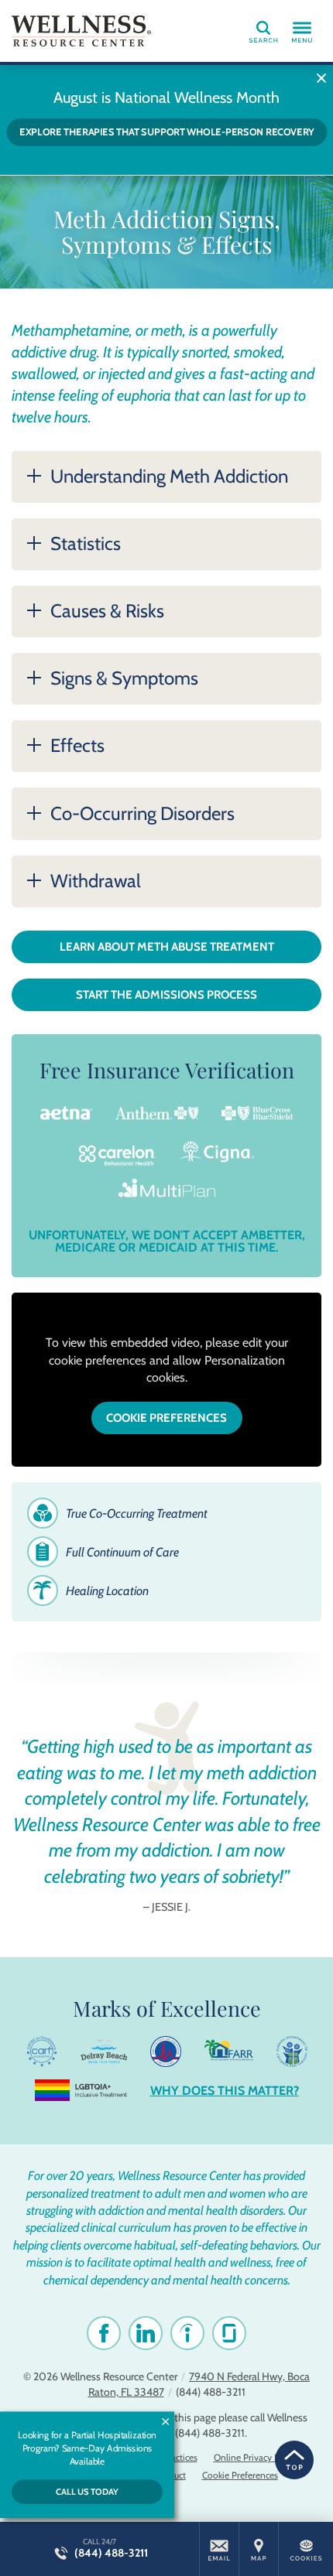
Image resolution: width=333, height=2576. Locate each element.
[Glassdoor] (229, 2333)
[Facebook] (104, 2333)
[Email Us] (219, 2549)
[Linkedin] (146, 2333)
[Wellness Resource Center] (81, 31)
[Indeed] (187, 2333)
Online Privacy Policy (256, 2457)
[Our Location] (259, 2549)
